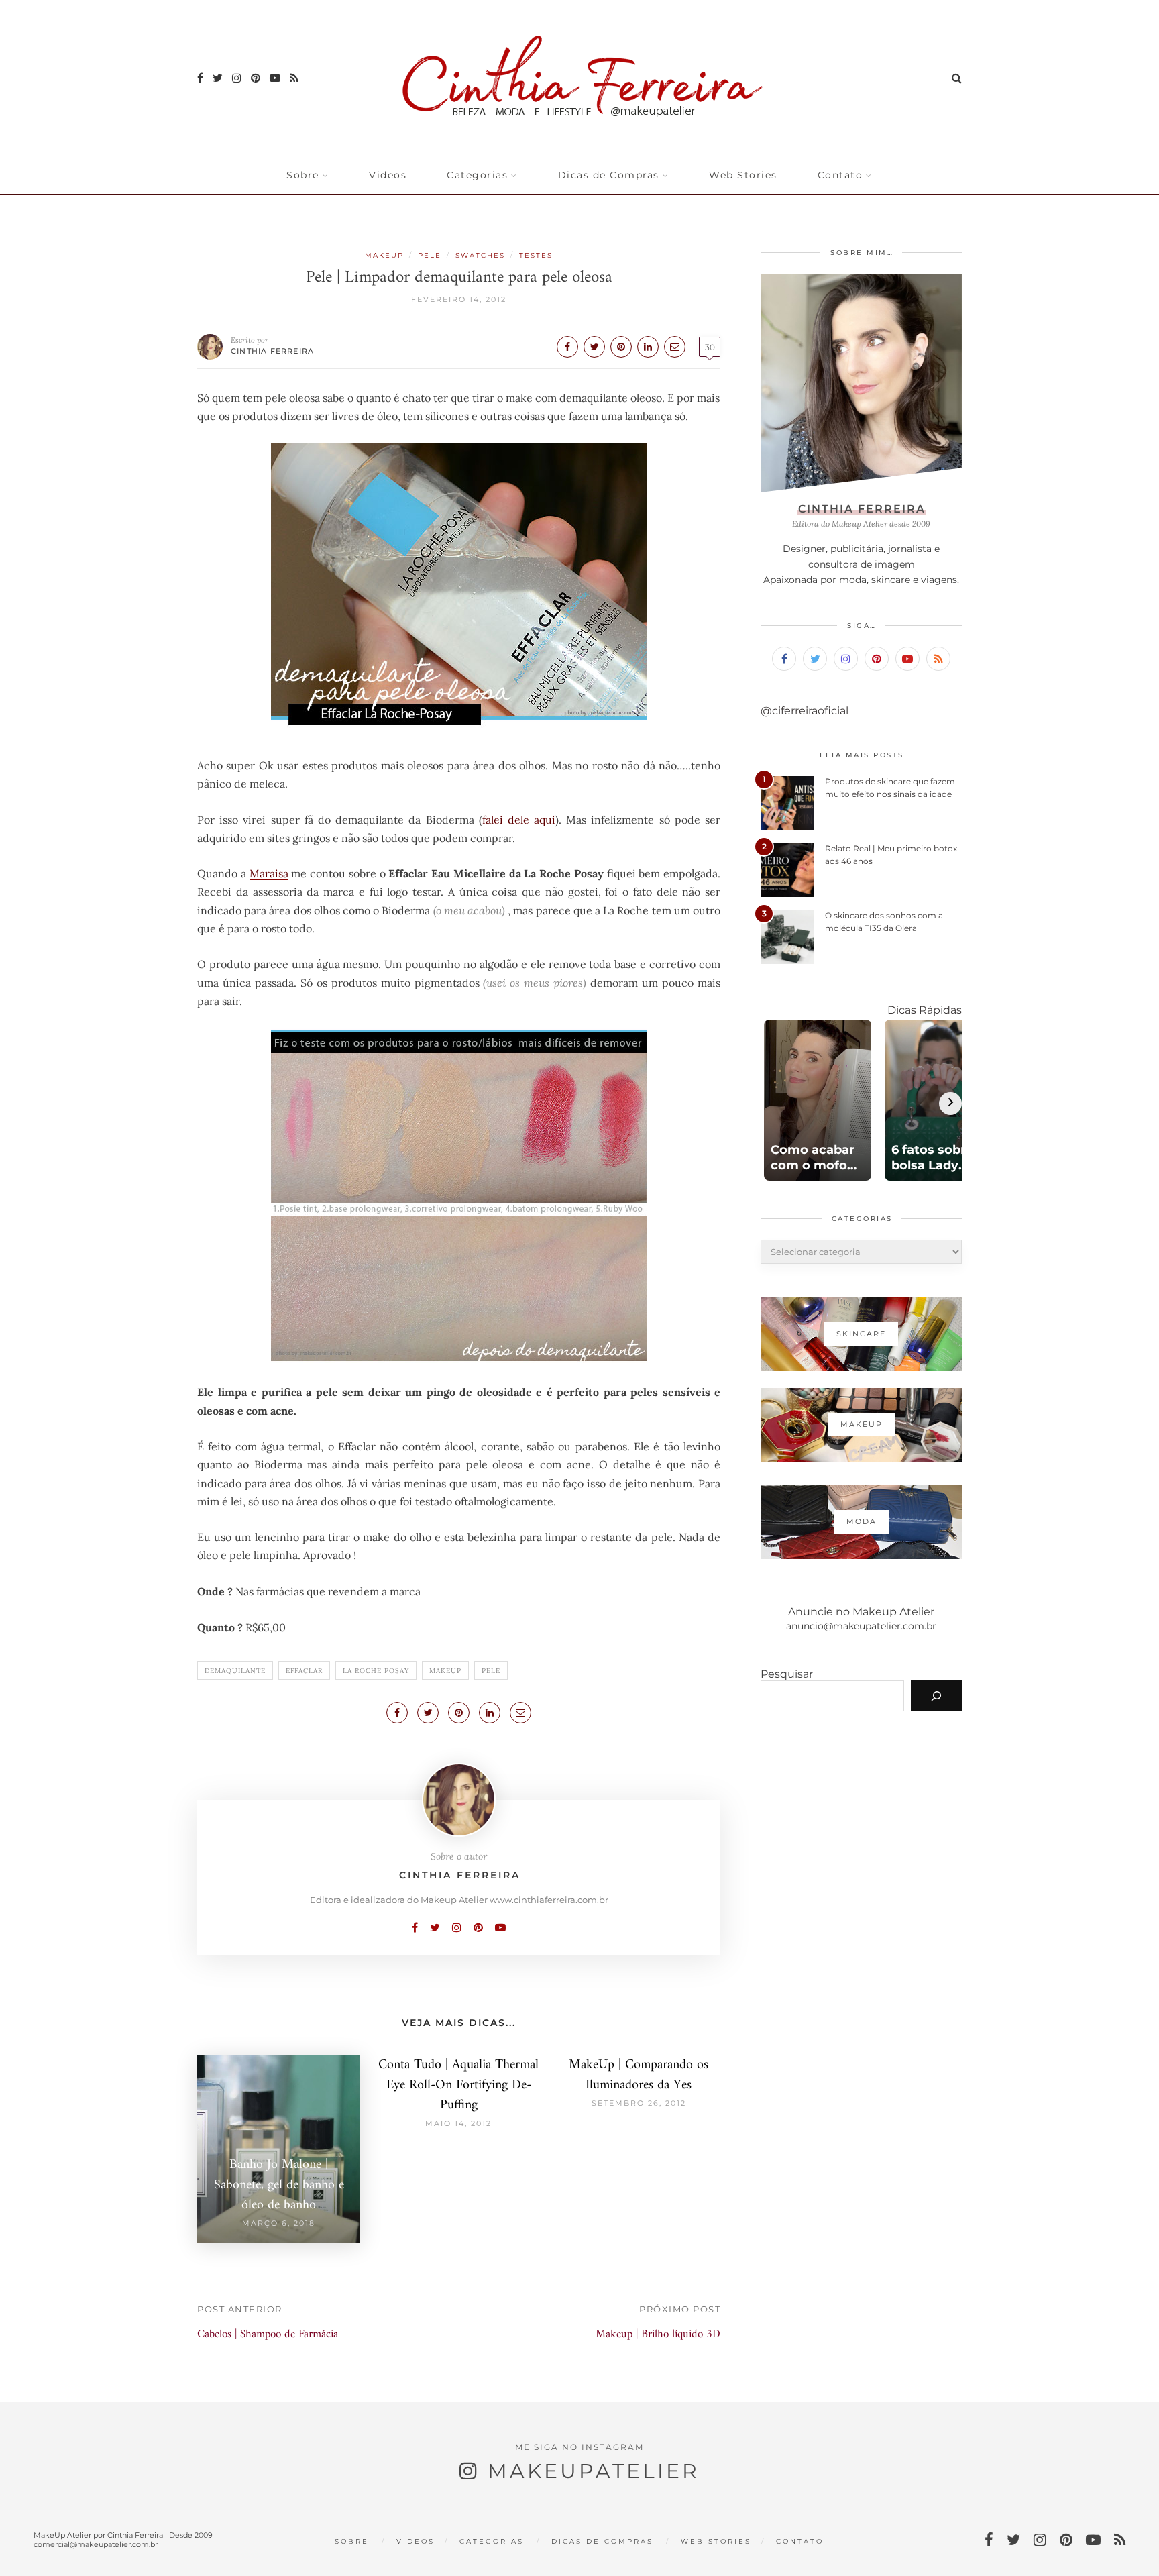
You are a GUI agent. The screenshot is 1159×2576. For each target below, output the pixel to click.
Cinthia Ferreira (272, 351)
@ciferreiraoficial (805, 711)
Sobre (303, 175)
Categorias (477, 175)
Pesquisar (787, 1674)
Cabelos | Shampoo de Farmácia (268, 2334)
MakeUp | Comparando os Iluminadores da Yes (639, 2075)
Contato (840, 175)
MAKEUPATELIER (594, 2471)
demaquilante (235, 1671)
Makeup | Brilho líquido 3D (658, 2334)
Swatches (480, 255)
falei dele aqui (519, 820)
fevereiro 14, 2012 (459, 299)
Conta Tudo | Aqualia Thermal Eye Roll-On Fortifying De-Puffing (458, 2085)
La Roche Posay (376, 1671)
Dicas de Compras (609, 175)
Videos (388, 175)
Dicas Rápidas (925, 1010)
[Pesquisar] (936, 1696)
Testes (536, 255)
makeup (445, 1671)
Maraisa (269, 873)
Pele (430, 255)
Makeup (384, 255)
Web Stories (743, 175)
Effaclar (304, 1671)
